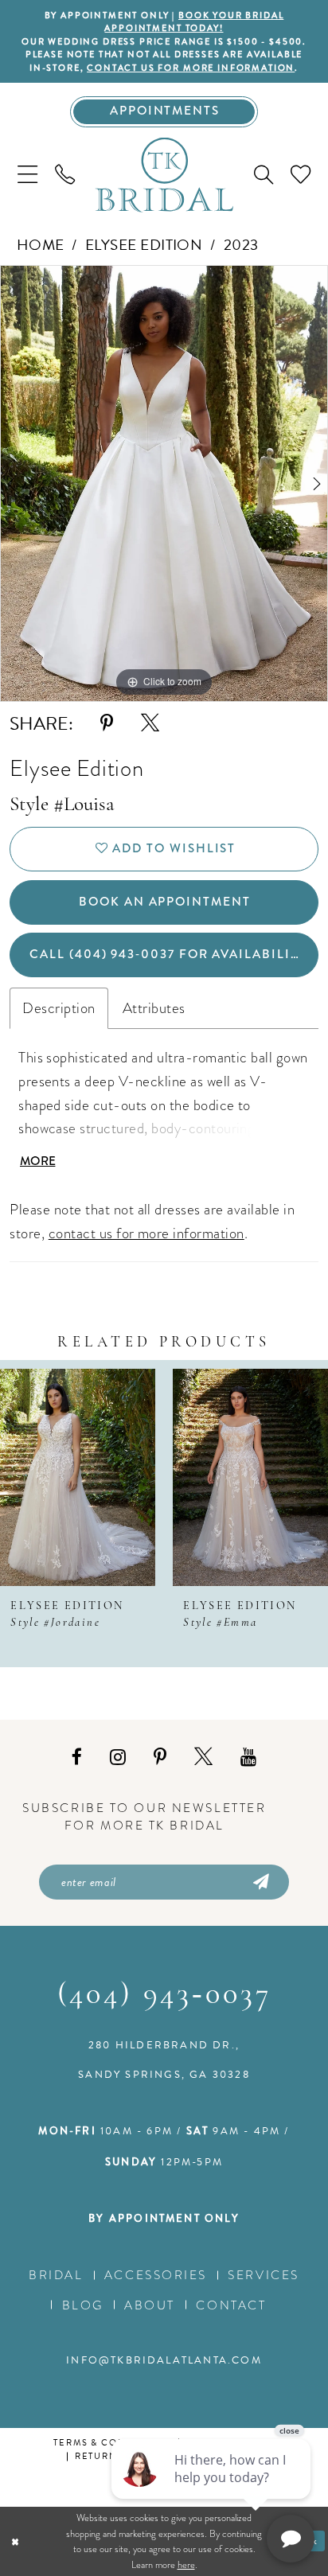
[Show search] (264, 175)
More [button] (38, 1161)
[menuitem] (27, 175)
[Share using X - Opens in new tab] (150, 723)
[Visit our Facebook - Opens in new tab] (77, 1757)
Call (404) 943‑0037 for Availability (168, 954)
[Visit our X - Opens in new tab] (203, 1757)
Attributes (154, 1008)
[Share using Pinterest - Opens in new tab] (107, 723)
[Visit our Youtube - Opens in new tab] (248, 1757)
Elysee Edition (144, 245)
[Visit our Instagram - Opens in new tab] (118, 1757)
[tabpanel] (164, 483)
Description (59, 1008)
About (150, 2305)
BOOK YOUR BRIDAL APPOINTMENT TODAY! (194, 21)
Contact (231, 2305)
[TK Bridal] (164, 175)
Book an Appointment (165, 902)
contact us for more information (191, 68)
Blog (83, 2305)
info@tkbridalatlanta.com (164, 2360)
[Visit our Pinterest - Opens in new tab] (160, 1757)
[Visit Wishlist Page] (301, 175)
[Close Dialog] (15, 2541)
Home (41, 245)
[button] (27, 175)
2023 (241, 245)
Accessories (156, 2275)
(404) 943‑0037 (164, 1995)
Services (263, 2275)
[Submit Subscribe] (260, 1882)
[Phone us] (65, 175)
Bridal (56, 2275)
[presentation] (78, 1477)
